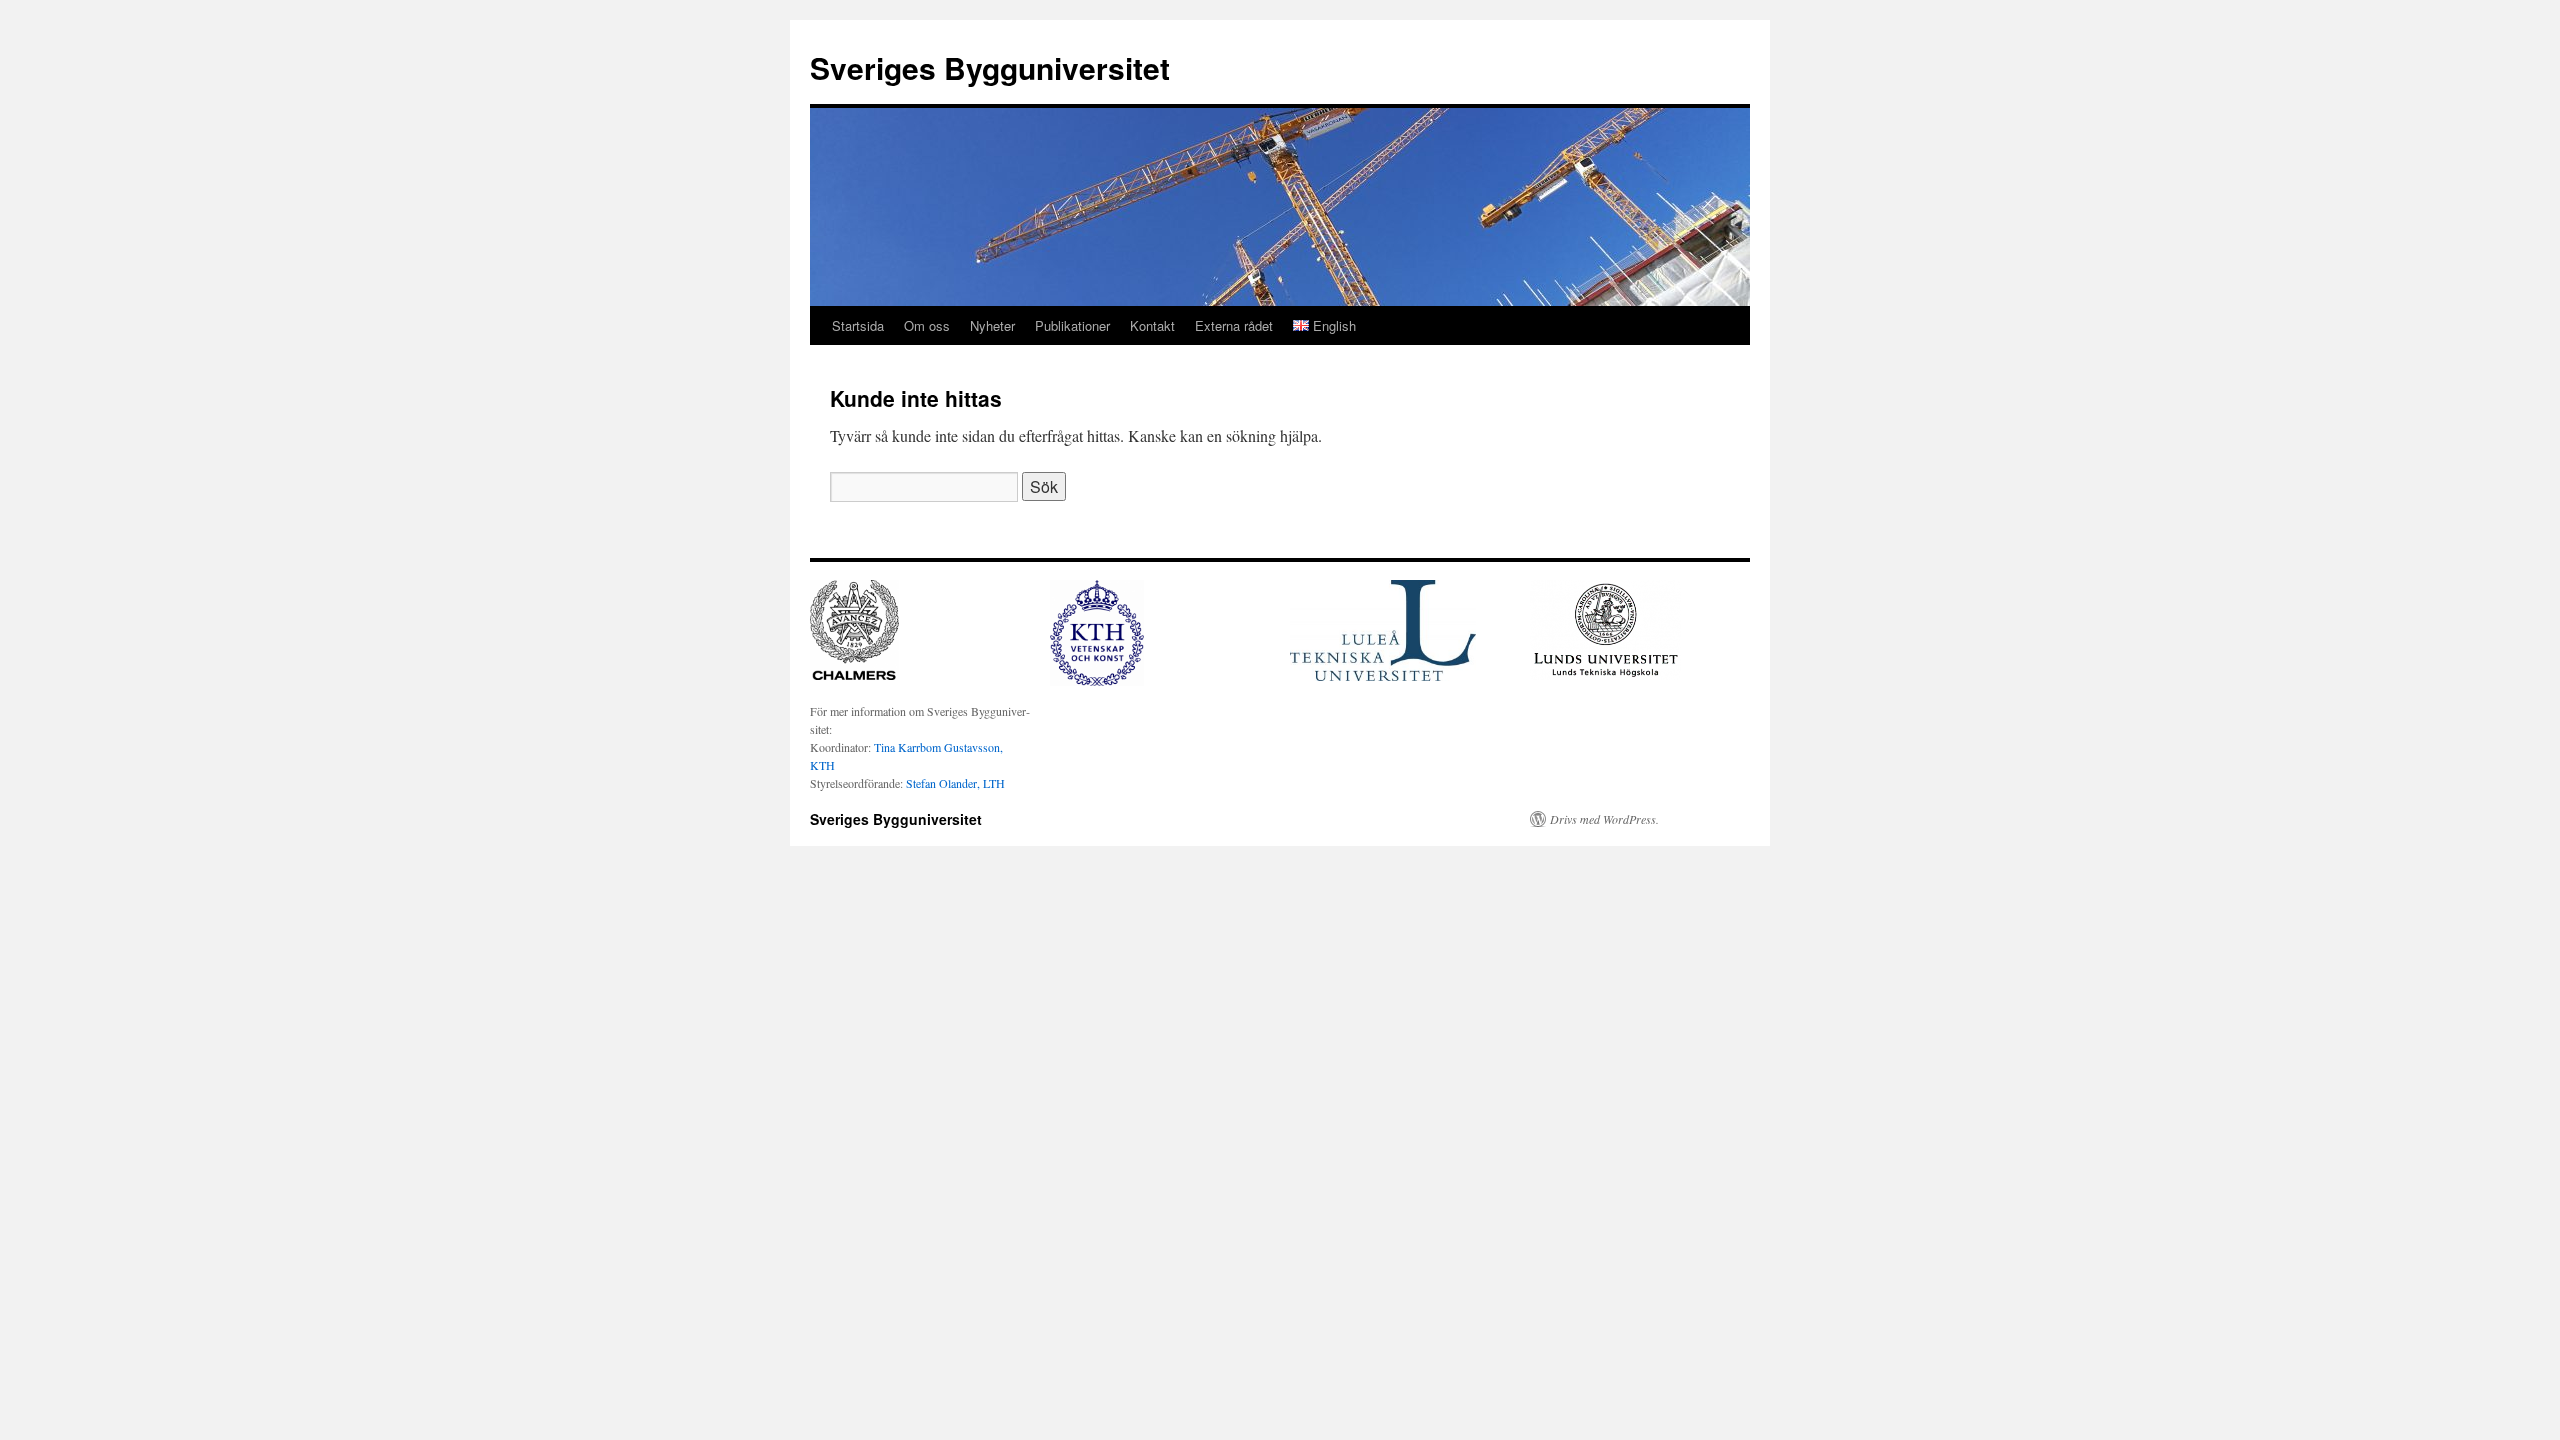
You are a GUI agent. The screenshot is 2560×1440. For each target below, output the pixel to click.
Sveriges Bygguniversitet (990, 67)
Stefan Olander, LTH (955, 783)
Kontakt (1152, 325)
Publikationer (1072, 325)
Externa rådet (1234, 325)
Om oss (927, 325)
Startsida (858, 325)
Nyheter (992, 325)
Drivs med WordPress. (1604, 819)
